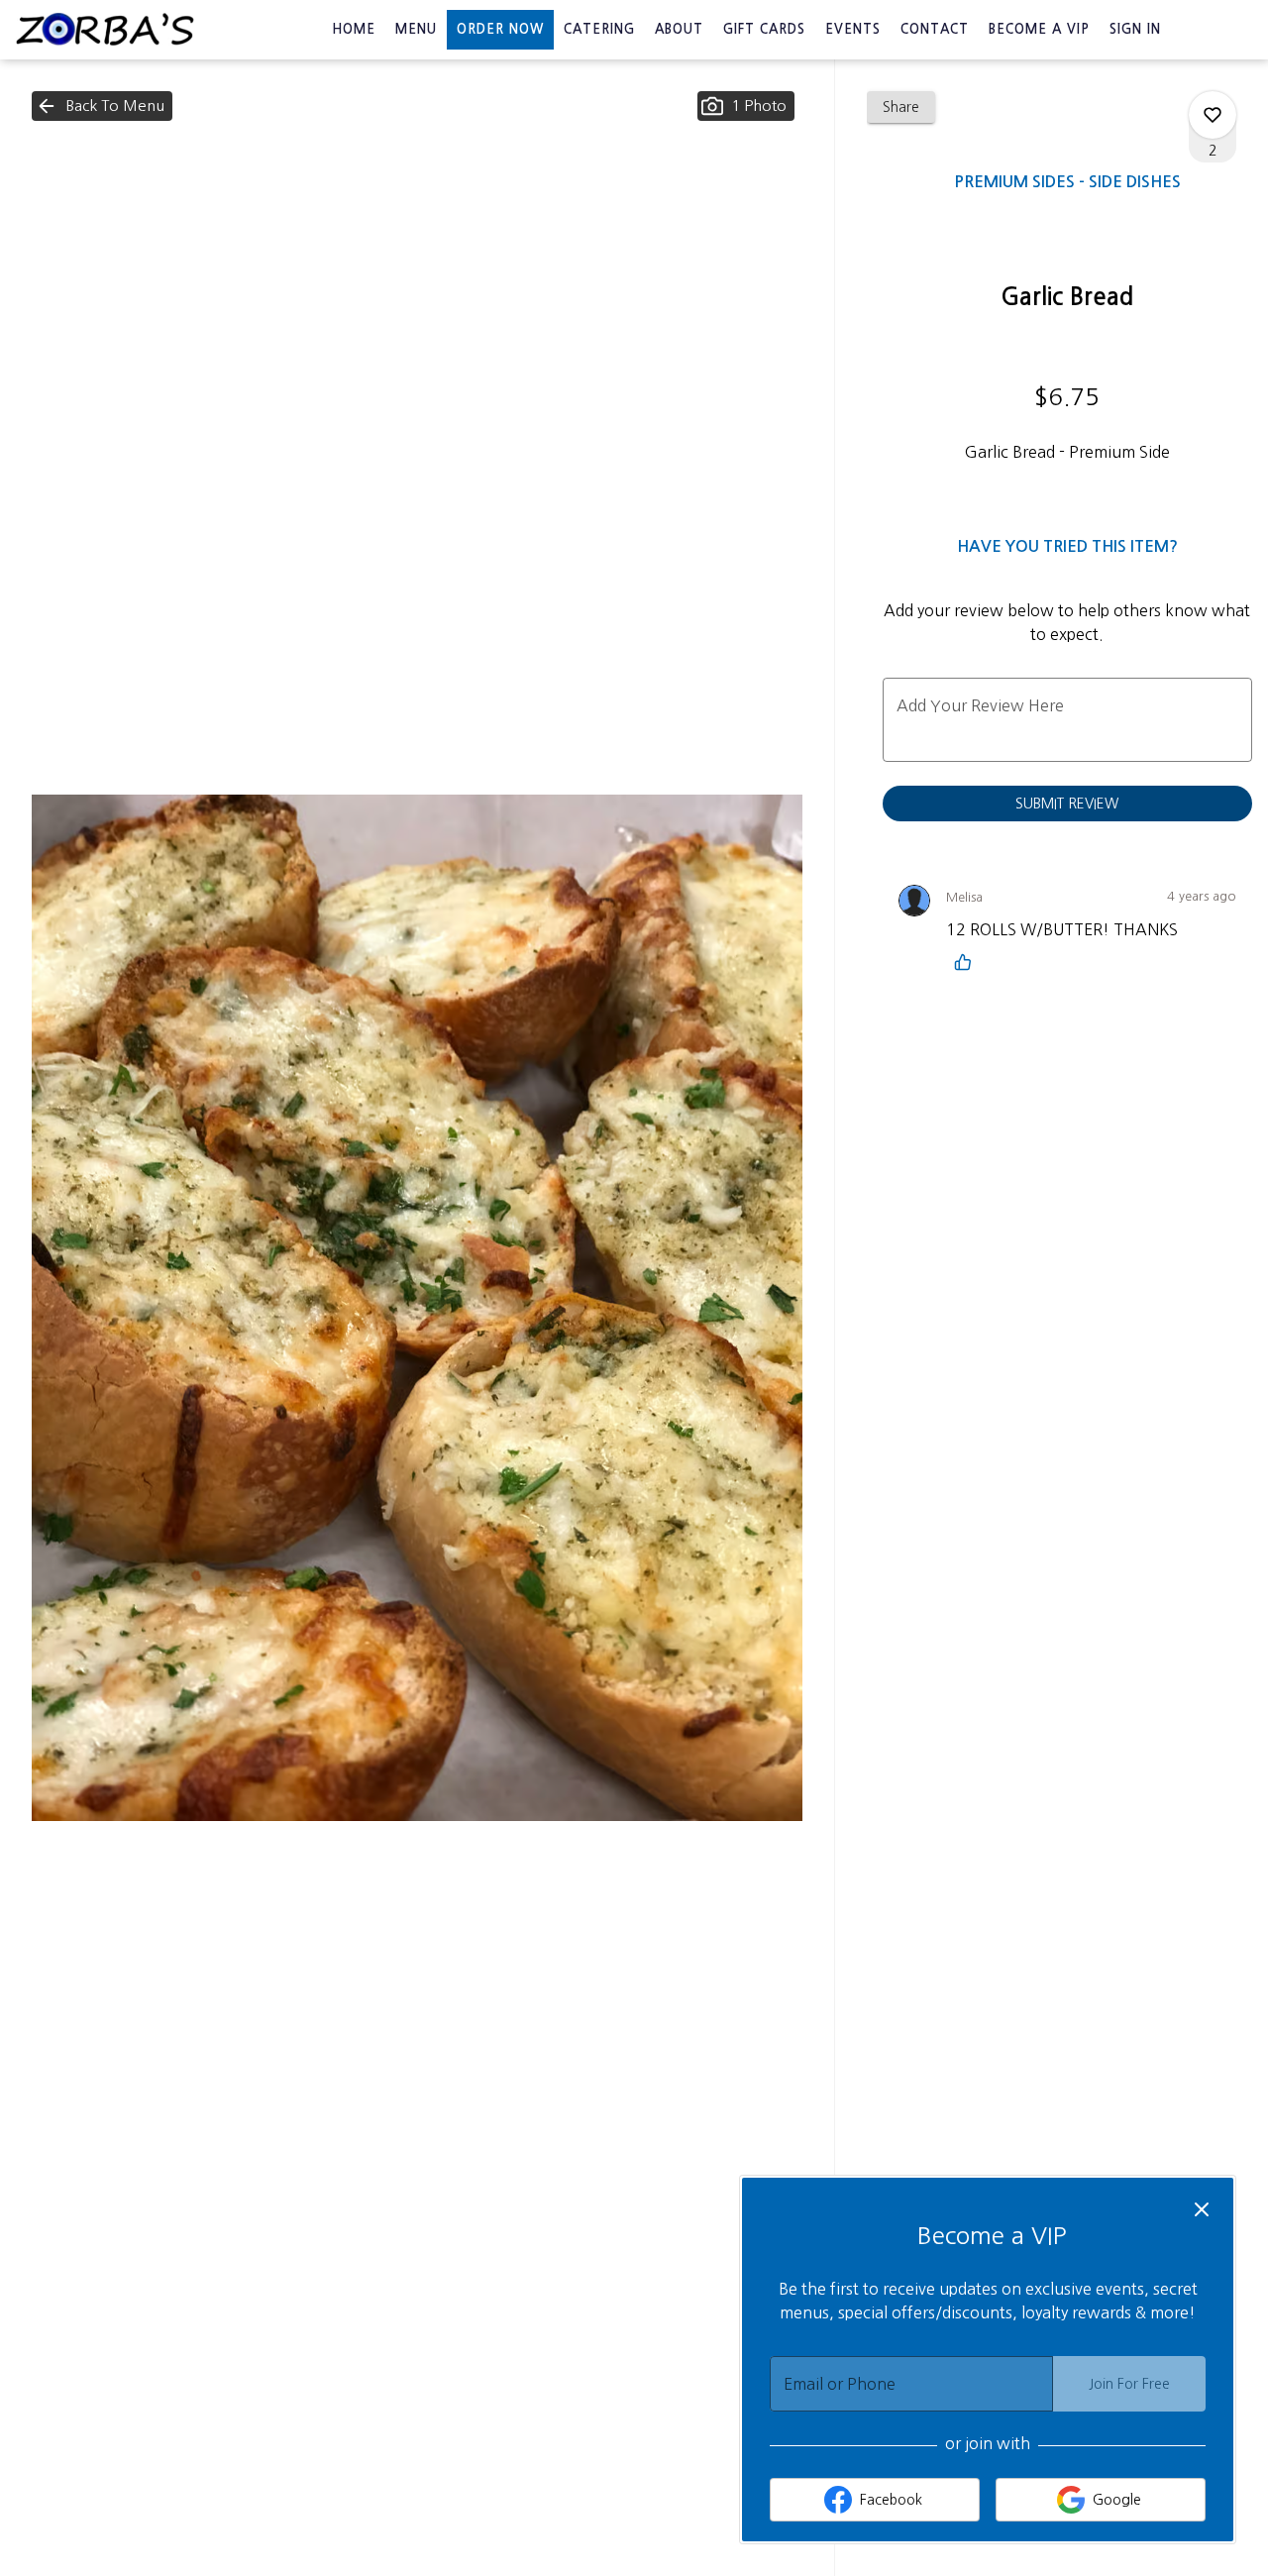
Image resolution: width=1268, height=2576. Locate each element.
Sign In (1135, 29)
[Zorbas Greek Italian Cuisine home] (105, 30)
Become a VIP (1039, 29)
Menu (416, 29)
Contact (935, 29)
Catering (599, 29)
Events (853, 29)
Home (354, 29)
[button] (102, 106)
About (679, 29)
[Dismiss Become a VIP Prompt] (1202, 2209)
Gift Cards (764, 29)
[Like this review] (968, 962)
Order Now (500, 29)
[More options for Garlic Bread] (1213, 115)
